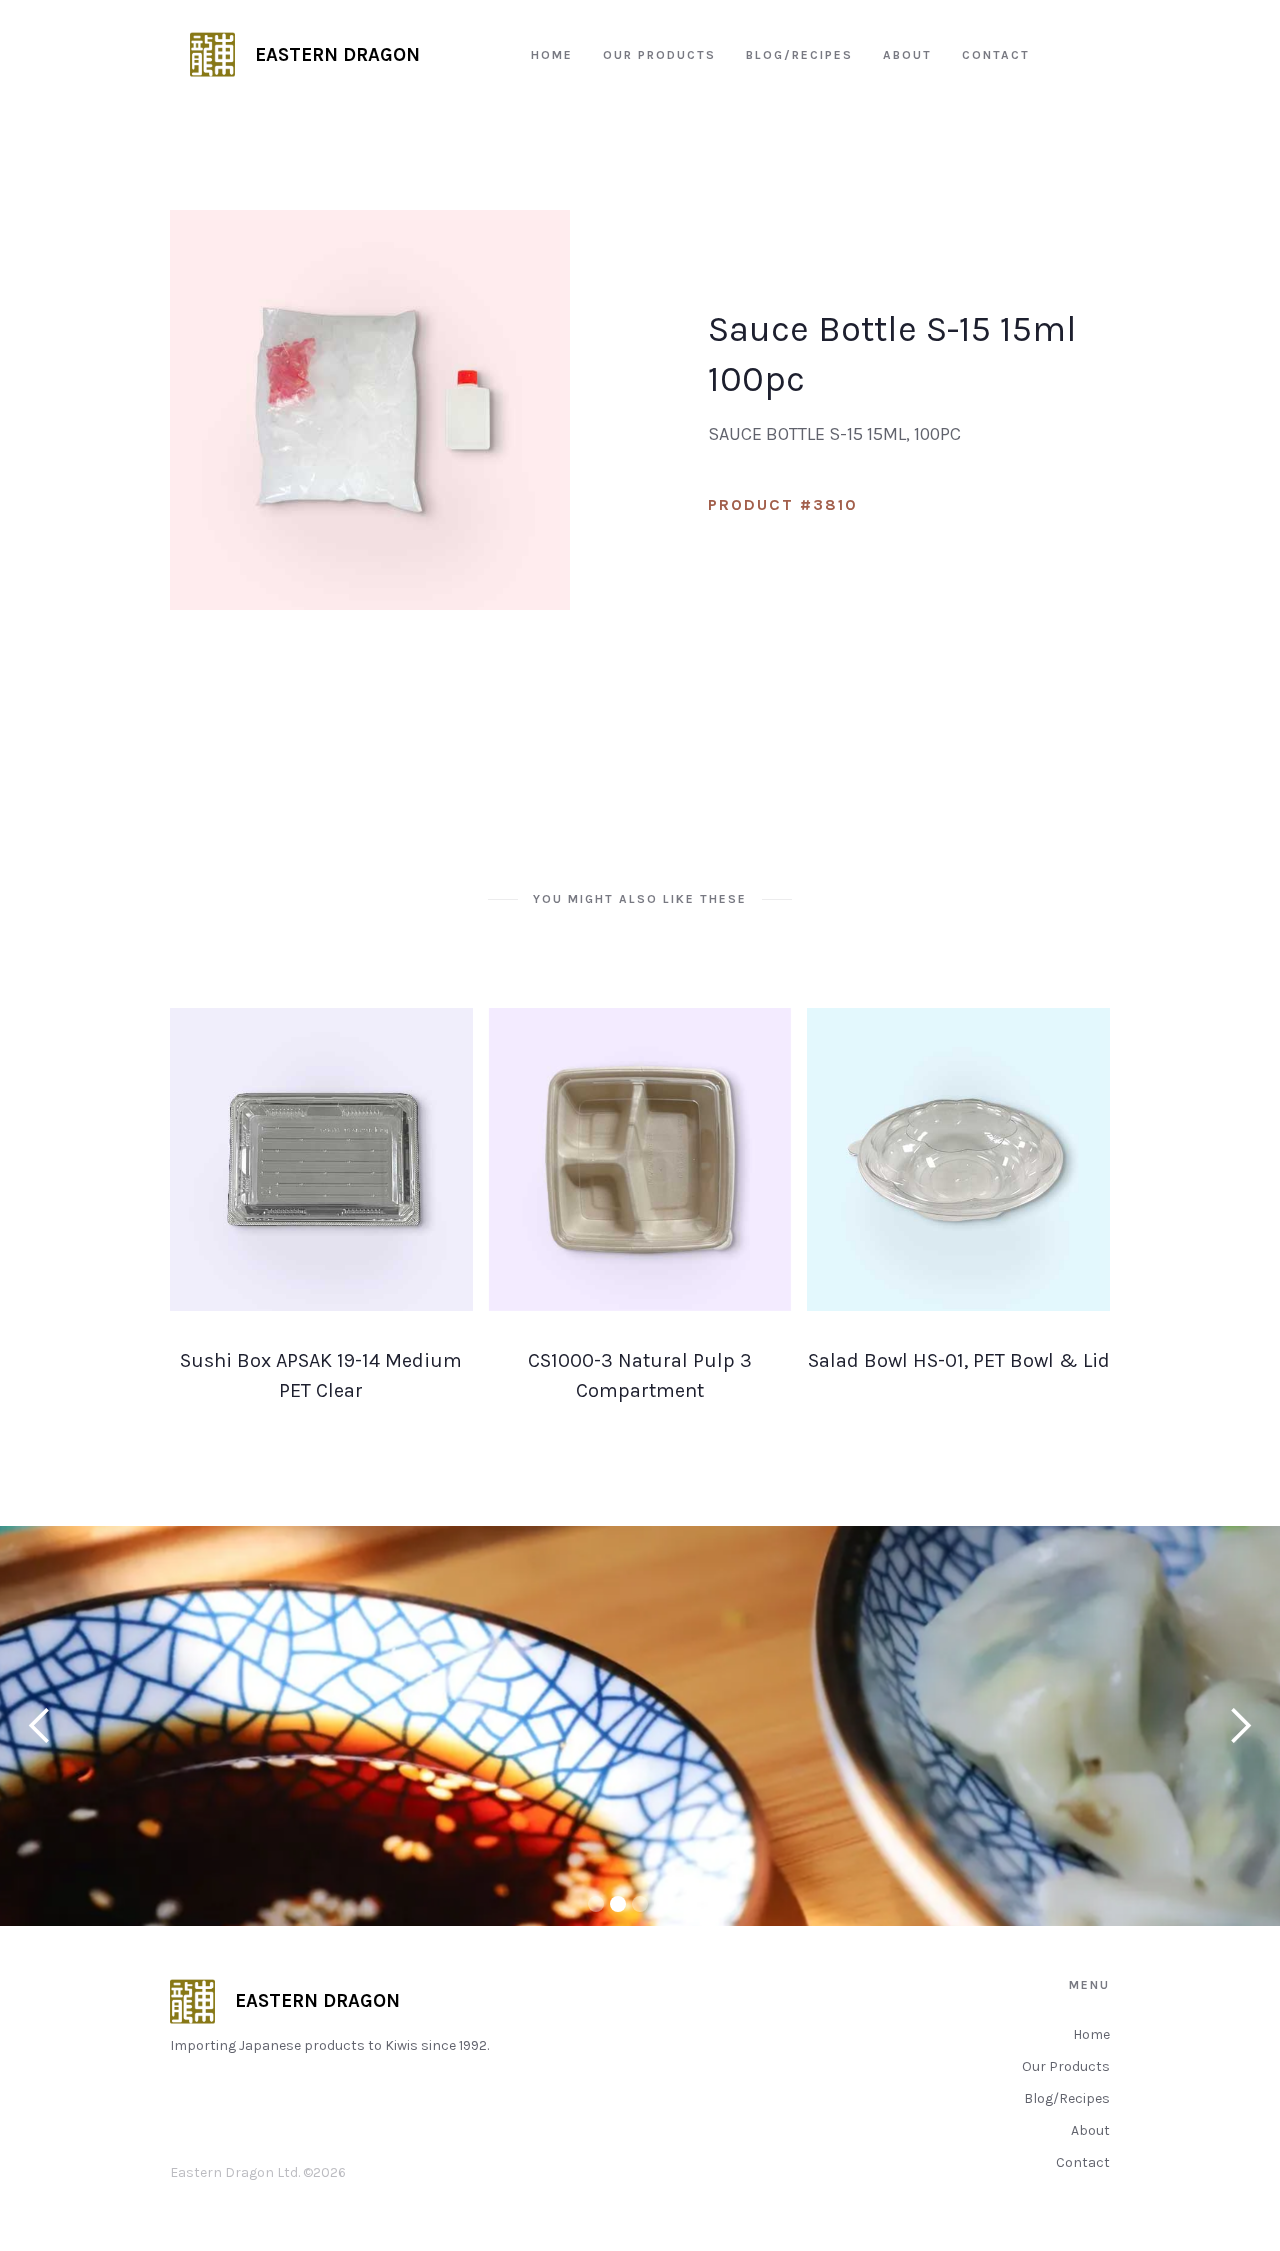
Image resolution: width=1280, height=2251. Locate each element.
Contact (1083, 2162)
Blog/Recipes (1067, 2098)
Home (1091, 2034)
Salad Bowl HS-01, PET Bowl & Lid (959, 1360)
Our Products (1066, 2066)
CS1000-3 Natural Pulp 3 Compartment (640, 1375)
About (1090, 2130)
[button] (40, 1726)
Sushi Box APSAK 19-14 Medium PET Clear (321, 1375)
